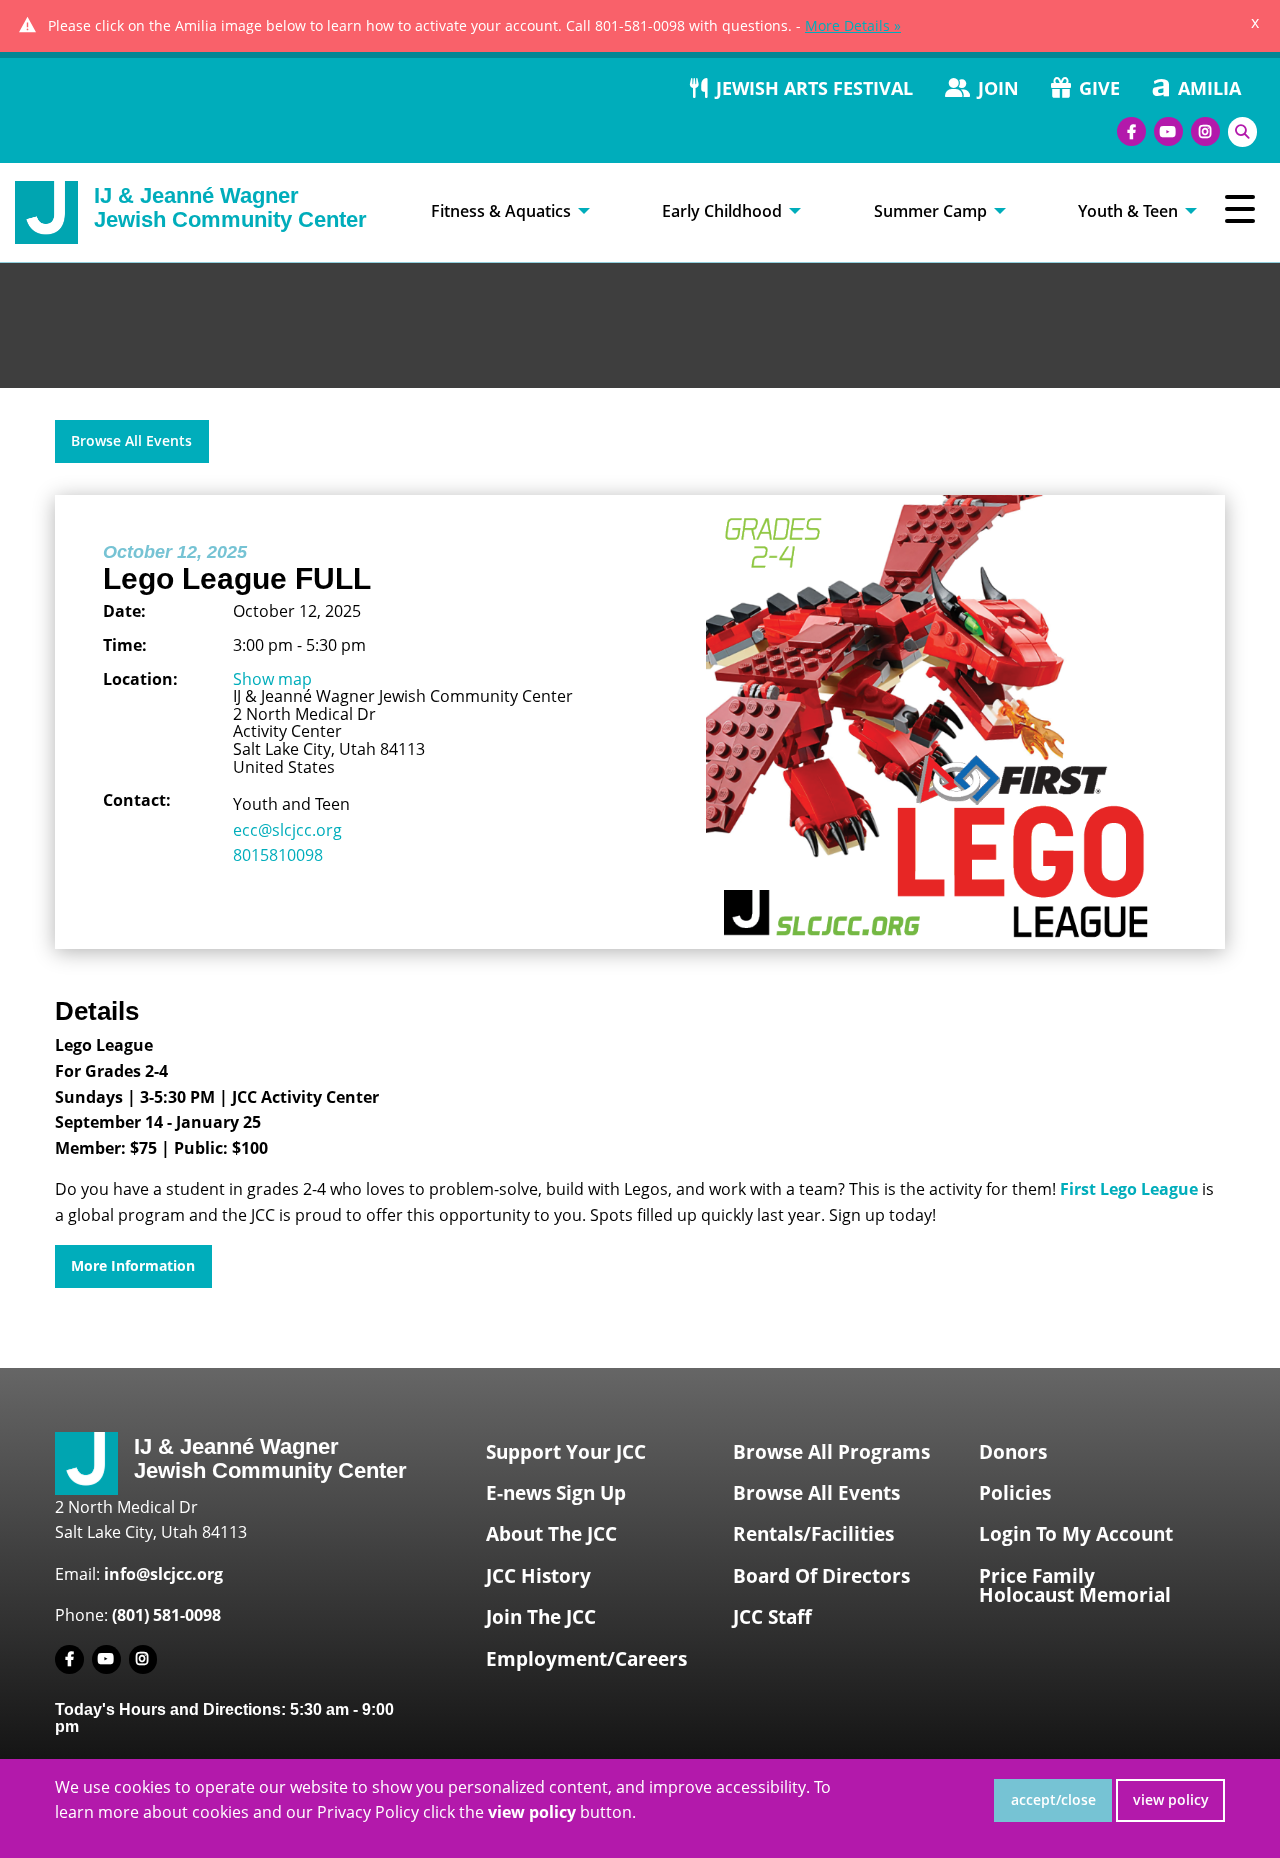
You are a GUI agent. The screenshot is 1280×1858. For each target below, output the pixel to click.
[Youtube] (1168, 131)
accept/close (1053, 1799)
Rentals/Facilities (813, 1534)
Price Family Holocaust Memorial (1075, 1585)
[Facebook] (1131, 131)
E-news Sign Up (556, 1493)
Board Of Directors (821, 1576)
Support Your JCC (566, 1452)
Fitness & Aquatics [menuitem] (501, 211)
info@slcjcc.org (163, 1574)
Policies (1015, 1493)
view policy (1171, 1799)
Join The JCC (541, 1617)
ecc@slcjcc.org (287, 830)
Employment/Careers (586, 1659)
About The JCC (551, 1534)
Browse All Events (131, 440)
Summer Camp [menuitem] (930, 211)
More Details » (853, 25)
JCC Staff (772, 1617)
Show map (272, 679)
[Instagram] (1205, 131)
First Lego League (1129, 1189)
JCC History (538, 1576)
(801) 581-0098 (166, 1615)
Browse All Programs (831, 1452)
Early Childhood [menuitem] (722, 211)
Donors (1013, 1452)
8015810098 (278, 855)
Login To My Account (1076, 1534)
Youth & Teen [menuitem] (1128, 211)
